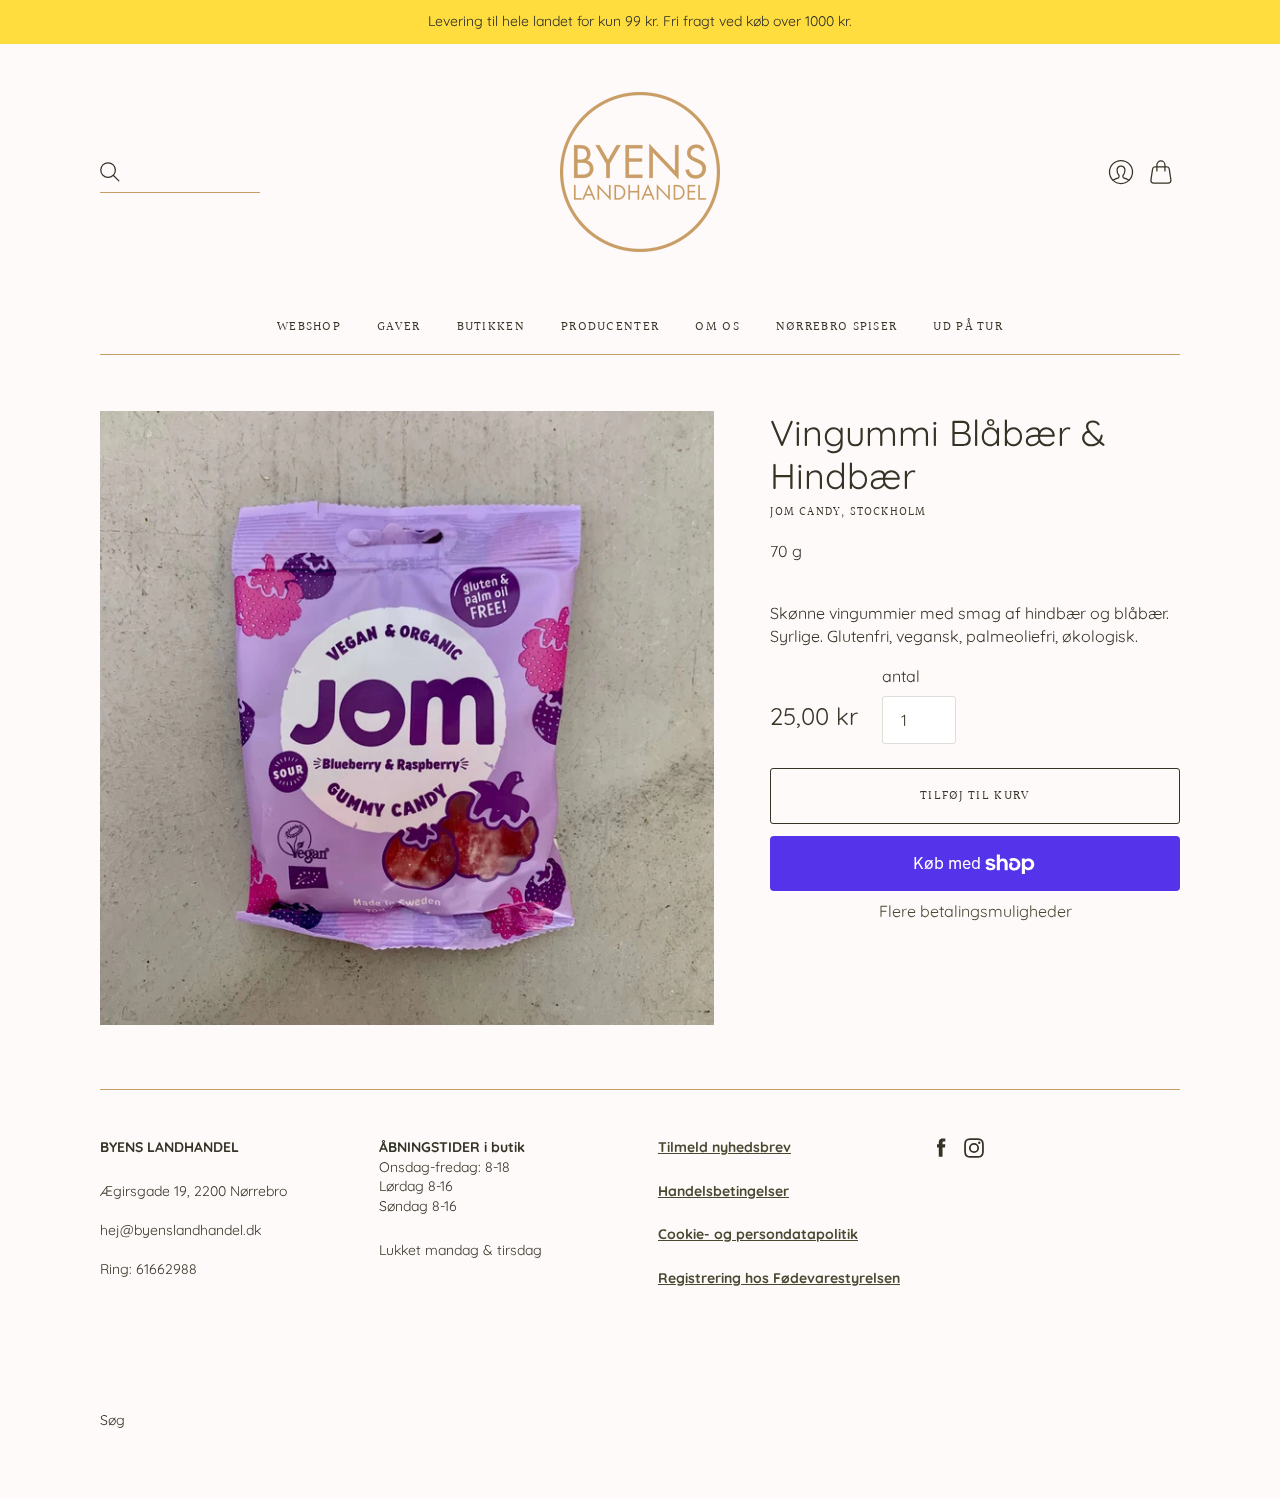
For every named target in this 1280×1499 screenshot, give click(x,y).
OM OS (717, 327)
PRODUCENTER (610, 327)
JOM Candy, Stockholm (848, 512)
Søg (112, 1420)
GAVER (399, 327)
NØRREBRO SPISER (837, 327)
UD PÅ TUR (968, 327)
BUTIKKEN (491, 327)
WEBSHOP (309, 327)
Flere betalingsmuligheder (975, 911)
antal (901, 676)
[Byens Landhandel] (640, 172)
